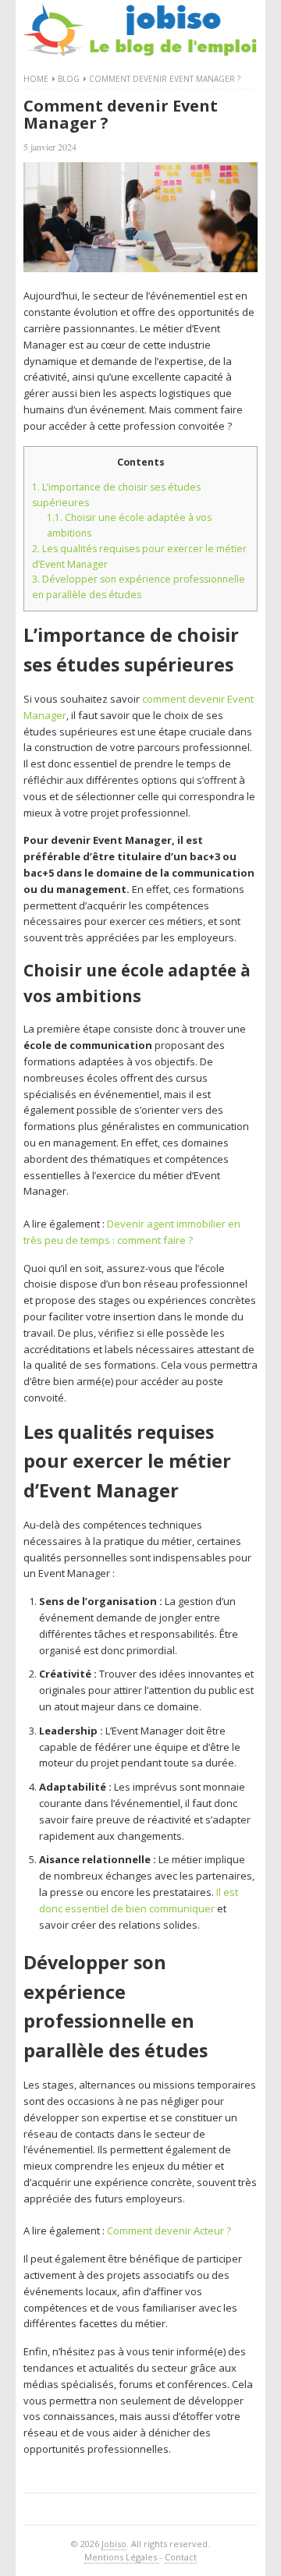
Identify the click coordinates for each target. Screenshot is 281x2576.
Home (36, 79)
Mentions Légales (122, 2557)
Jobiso (114, 2544)
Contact (181, 2557)
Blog (69, 79)
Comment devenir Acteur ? (169, 2231)
